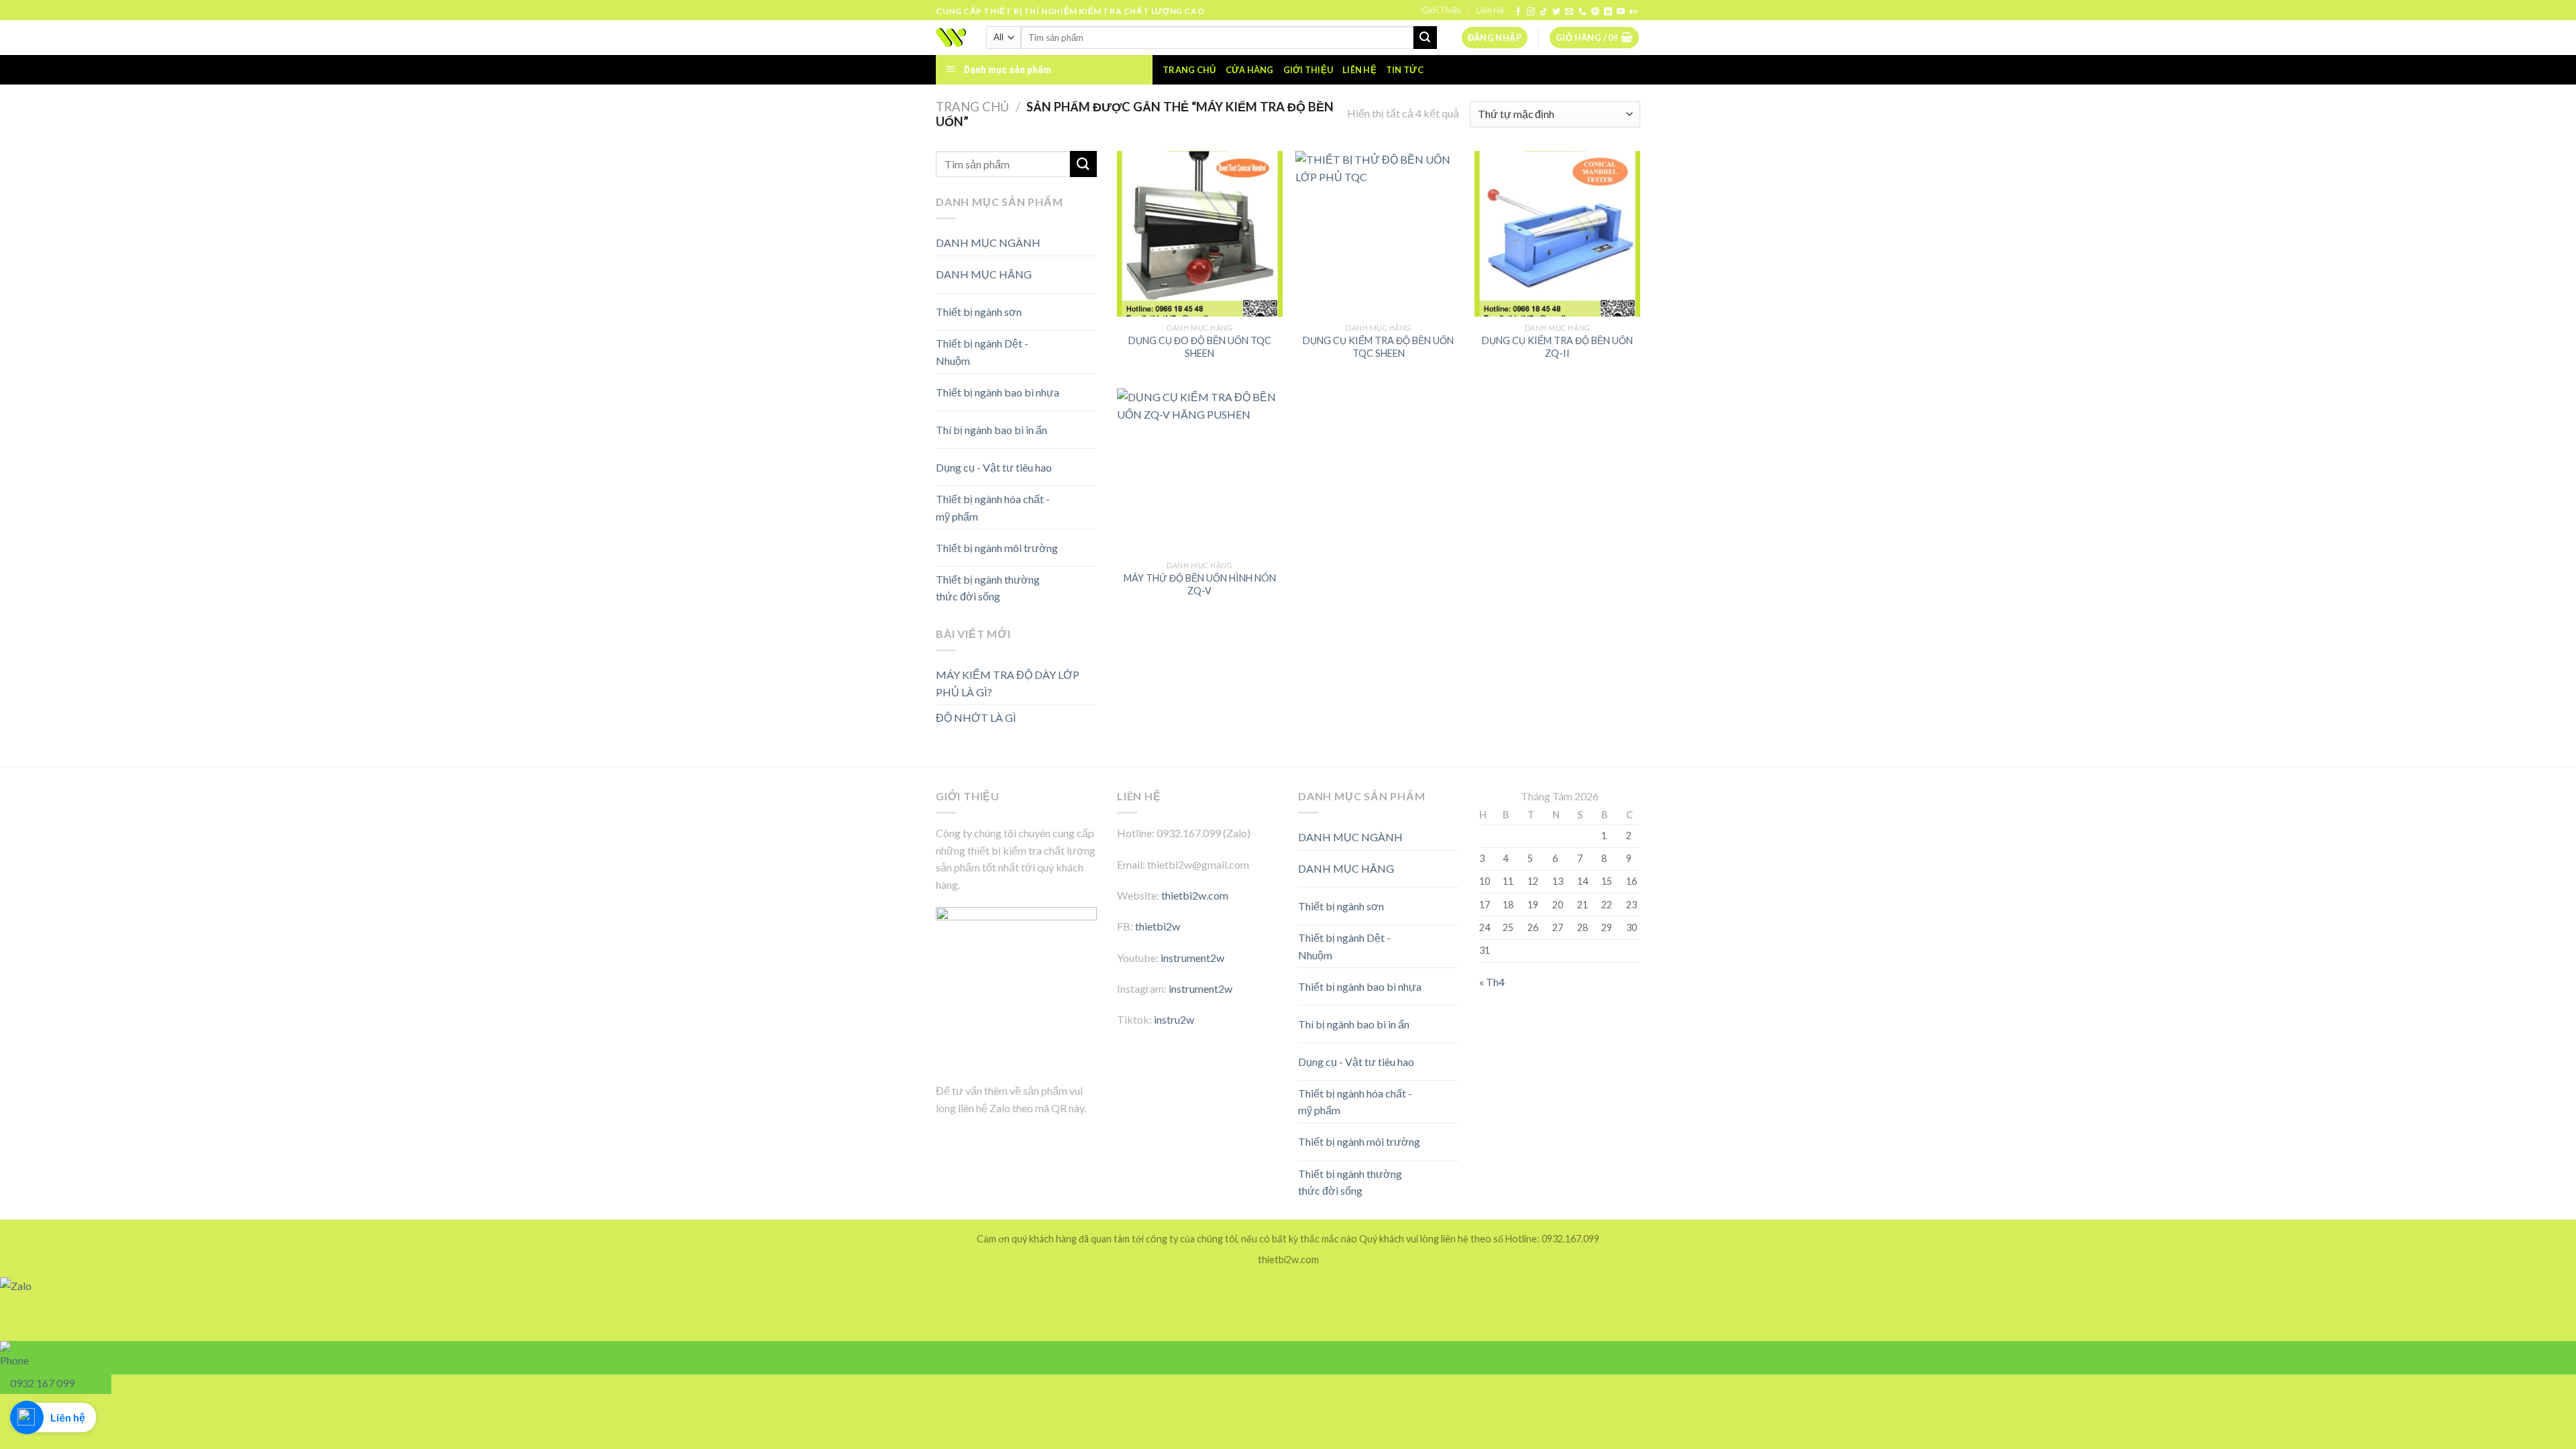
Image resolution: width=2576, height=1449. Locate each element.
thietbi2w (1158, 926)
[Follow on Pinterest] (1595, 12)
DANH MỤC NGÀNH (988, 243)
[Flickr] (1633, 12)
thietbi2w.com (1195, 895)
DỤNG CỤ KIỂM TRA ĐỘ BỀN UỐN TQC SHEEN (1378, 347)
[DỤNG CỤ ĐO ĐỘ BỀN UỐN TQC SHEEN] (1200, 234)
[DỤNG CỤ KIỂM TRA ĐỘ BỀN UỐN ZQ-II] (1557, 234)
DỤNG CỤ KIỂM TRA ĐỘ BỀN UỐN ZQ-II (1557, 347)
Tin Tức (1405, 70)
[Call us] (1582, 12)
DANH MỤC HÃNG (984, 274)
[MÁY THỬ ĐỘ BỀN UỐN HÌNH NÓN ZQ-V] (1200, 471)
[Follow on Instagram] (1531, 12)
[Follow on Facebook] (1518, 12)
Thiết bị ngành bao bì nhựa (998, 392)
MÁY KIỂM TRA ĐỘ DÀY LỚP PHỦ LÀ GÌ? (1008, 683)
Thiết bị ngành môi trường (997, 548)
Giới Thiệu (1442, 10)
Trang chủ (1189, 70)
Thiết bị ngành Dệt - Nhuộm (982, 352)
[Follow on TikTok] (1544, 12)
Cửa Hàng (1250, 70)
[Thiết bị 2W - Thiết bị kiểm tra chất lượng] (951, 38)
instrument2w (1192, 958)
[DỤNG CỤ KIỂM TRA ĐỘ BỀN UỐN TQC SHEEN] (1378, 234)
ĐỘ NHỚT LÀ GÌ (976, 717)
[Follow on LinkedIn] (1608, 12)
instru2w (1174, 1019)
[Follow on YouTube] (1621, 12)
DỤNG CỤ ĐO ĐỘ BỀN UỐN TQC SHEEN (1200, 347)
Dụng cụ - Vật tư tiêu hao (994, 467)
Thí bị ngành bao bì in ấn (991, 430)
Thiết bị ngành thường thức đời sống (988, 588)
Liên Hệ (1490, 10)
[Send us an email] (1569, 12)
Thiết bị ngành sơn (979, 312)
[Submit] (1425, 38)
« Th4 (1492, 982)
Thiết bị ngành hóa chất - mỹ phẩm (993, 507)
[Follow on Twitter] (1556, 12)
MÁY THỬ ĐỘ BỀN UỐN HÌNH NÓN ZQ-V (1200, 584)
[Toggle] (1073, 269)
